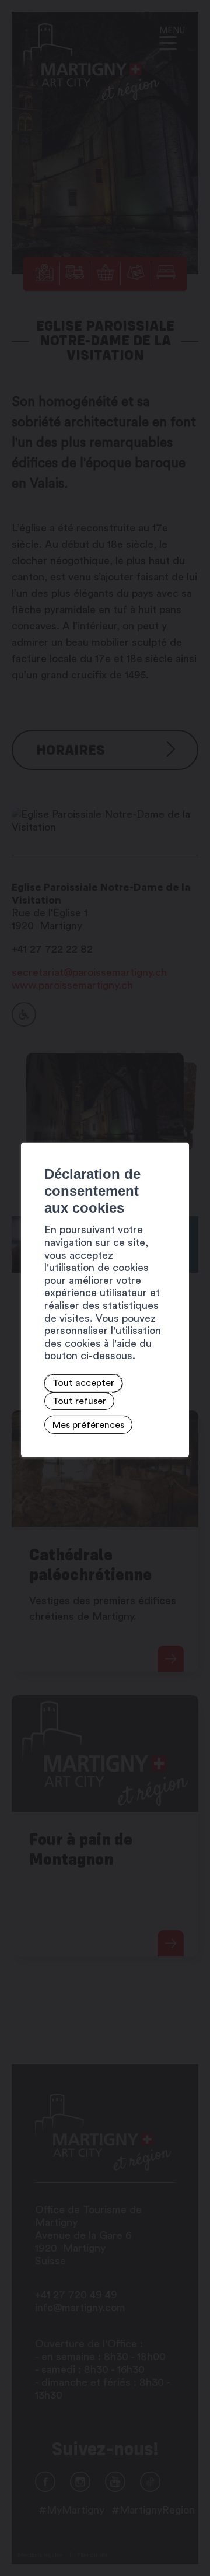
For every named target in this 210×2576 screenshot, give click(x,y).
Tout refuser (79, 1401)
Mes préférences (88, 1425)
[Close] (178, 1130)
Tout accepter (83, 1383)
